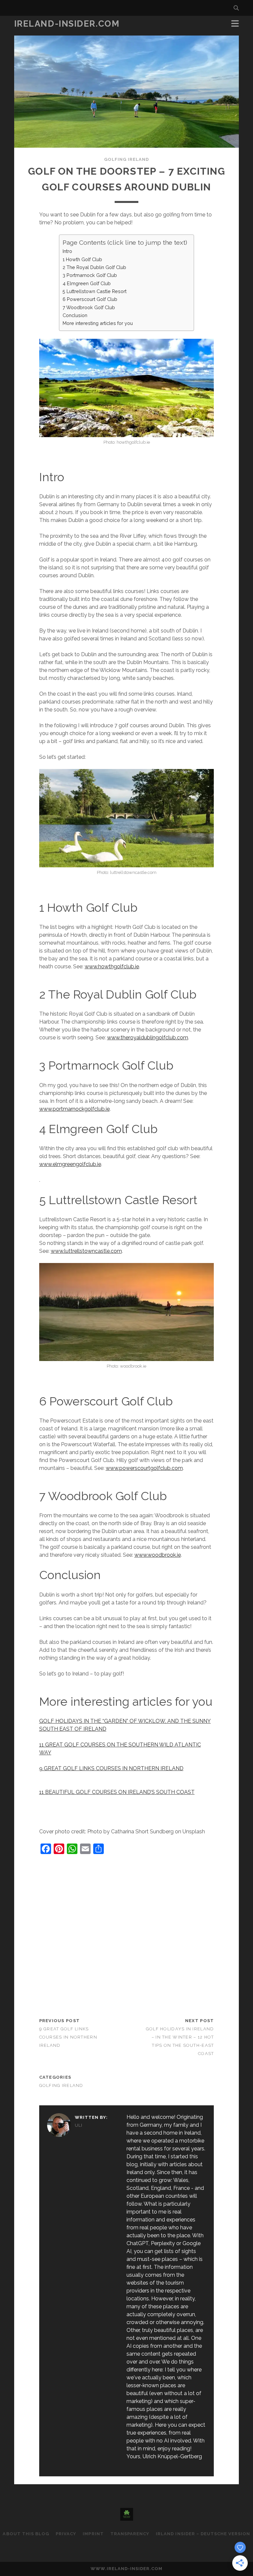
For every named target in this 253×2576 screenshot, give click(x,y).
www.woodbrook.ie (158, 1555)
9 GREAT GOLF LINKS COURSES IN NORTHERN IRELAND (111, 1768)
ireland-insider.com (67, 24)
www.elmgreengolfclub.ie (70, 1164)
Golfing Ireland (127, 159)
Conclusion (75, 315)
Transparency (130, 2534)
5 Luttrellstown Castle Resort (95, 291)
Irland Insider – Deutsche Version (203, 2534)
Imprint (93, 2534)
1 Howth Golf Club (82, 259)
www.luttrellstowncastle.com (86, 1251)
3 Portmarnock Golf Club (90, 275)
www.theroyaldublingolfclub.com (148, 1038)
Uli (79, 2125)
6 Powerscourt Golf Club (90, 299)
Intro (67, 251)
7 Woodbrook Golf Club (89, 307)
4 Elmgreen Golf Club (87, 283)
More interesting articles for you (98, 323)
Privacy (66, 2534)
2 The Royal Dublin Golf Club (94, 267)
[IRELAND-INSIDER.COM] (127, 2518)
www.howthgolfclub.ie (112, 966)
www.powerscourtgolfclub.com (144, 1468)
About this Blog (26, 2534)
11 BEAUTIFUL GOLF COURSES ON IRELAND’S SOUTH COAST (117, 1792)
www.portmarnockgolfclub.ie (74, 1109)
